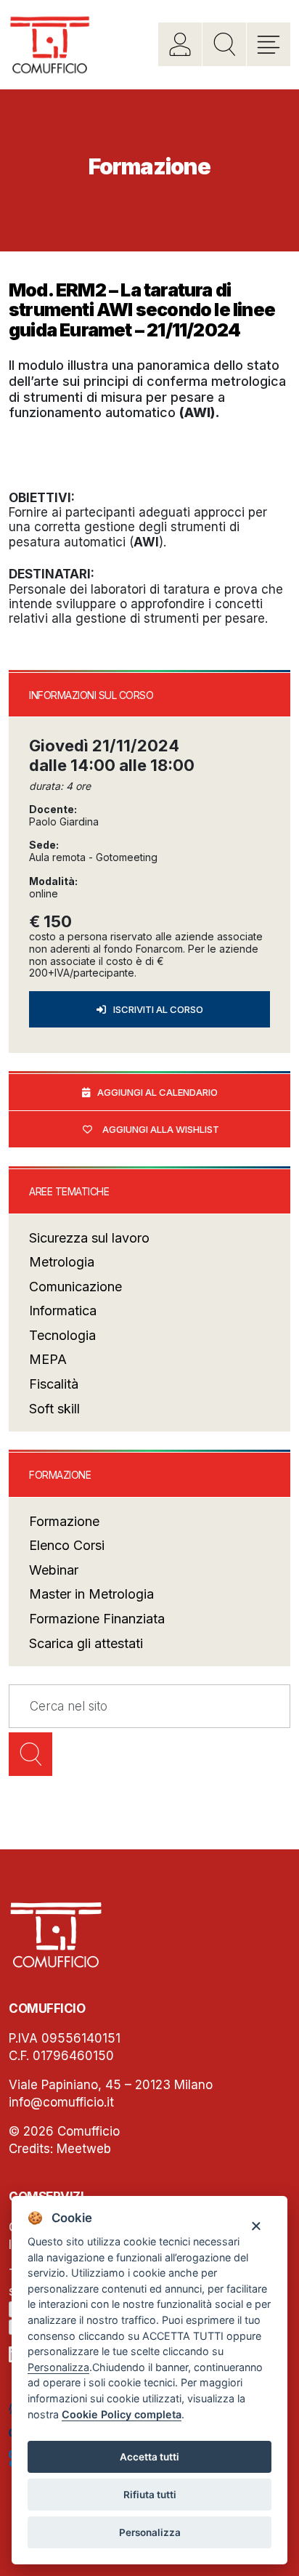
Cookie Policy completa (122, 2414)
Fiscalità (54, 1384)
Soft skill (54, 1409)
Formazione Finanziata (97, 1619)
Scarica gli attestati (86, 1643)
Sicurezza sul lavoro (89, 1238)
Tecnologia (62, 1335)
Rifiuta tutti (150, 2495)
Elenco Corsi (67, 1545)
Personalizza (150, 2532)
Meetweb (84, 2149)
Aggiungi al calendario (157, 1092)
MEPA (48, 1359)
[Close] (256, 2225)
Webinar (54, 1570)
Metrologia (62, 1262)
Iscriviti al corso (158, 1009)
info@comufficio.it (61, 2102)
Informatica (63, 1311)
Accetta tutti (149, 2457)
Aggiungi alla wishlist (161, 1129)
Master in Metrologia (91, 1594)
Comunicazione (75, 1287)
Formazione (64, 1521)
